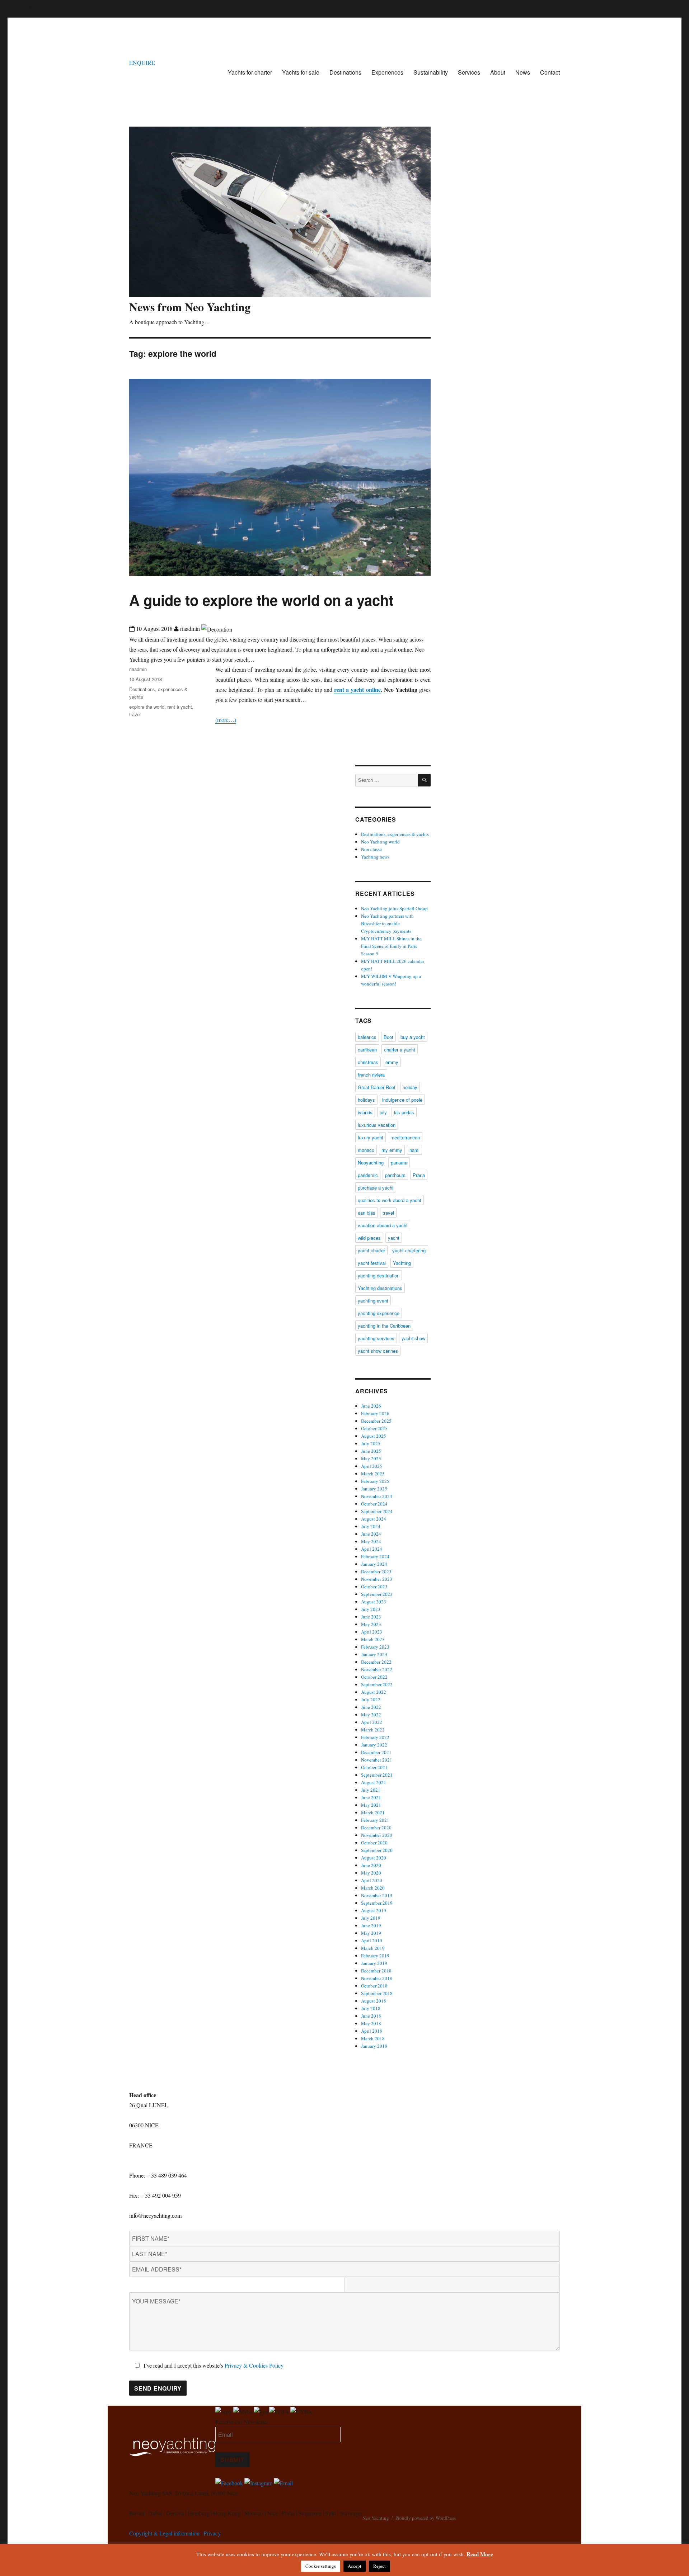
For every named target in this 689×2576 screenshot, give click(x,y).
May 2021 (371, 1805)
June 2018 (371, 2016)
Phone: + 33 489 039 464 (158, 2175)
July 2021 (371, 1790)
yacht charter (371, 1250)
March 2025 (373, 1474)
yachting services (376, 1338)
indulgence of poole (402, 1100)
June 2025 (371, 1451)
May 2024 (371, 1541)
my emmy (392, 1150)
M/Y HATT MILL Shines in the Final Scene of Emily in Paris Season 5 (391, 946)
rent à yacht (180, 707)
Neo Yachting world (380, 842)
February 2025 (375, 1481)
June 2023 (371, 1617)
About (498, 72)
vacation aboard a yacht (383, 1225)
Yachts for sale (301, 72)
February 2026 (375, 1413)
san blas (367, 1213)
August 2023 (374, 1602)
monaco (366, 1150)
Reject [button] (379, 2566)
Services (469, 72)
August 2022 (374, 1692)
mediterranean (405, 1137)
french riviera (371, 1075)
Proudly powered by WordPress (426, 2518)
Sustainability (431, 72)
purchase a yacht (376, 1188)
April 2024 (372, 1549)
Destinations (345, 72)
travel (135, 714)
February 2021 (375, 1820)
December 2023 (376, 1571)
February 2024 (375, 1556)
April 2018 (372, 2031)
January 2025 (374, 1489)
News (523, 72)
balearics (367, 1037)
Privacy (212, 2533)
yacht (394, 1238)
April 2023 (372, 1632)
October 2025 (374, 1428)
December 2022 (376, 1662)
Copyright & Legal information (164, 2533)
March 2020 (373, 1888)
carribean (367, 1050)
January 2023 (374, 1654)
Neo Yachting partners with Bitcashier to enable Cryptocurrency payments (387, 923)
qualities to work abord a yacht (390, 1200)
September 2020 (377, 1850)
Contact (550, 72)
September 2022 (377, 1684)
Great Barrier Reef (377, 1087)
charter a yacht (400, 1050)
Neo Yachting (376, 2518)
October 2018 (374, 1986)
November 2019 (377, 1895)
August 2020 (374, 1858)
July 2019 (371, 1918)
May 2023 (371, 1624)
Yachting (402, 1263)
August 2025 (374, 1436)
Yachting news (375, 857)
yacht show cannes (378, 1351)
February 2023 (375, 1647)
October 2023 (374, 1587)
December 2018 (376, 1971)
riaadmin (138, 669)
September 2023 (377, 1594)
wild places (369, 1238)
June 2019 (371, 1925)
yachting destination (379, 1275)
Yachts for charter (250, 72)
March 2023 (373, 1639)
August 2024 (374, 1519)
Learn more (93, 5)
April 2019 (372, 1941)
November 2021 (377, 1760)
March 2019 (373, 1948)
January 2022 (374, 1745)
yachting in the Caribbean (384, 1326)
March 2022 (373, 1730)
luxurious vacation (377, 1125)
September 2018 (377, 1993)
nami (414, 1150)
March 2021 (373, 1812)
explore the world (147, 707)
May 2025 (371, 1459)
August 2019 (374, 1910)
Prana (419, 1175)
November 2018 (377, 1978)
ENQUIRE (142, 63)
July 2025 (371, 1443)
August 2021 (374, 1782)
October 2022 (374, 1677)
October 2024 (374, 1504)
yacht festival (372, 1263)
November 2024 (377, 1496)
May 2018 (371, 2023)
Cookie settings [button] (321, 2566)
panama (399, 1162)
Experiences (387, 72)
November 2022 (377, 1669)
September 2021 (377, 1775)
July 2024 (371, 1526)
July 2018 (371, 2008)
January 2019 (374, 1963)
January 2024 (374, 1564)
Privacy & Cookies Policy (254, 2365)
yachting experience (379, 1313)
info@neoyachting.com (155, 2215)
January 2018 (374, 2046)
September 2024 (377, 1511)
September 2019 (377, 1903)
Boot (388, 1037)
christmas (368, 1062)
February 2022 (375, 1737)
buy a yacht (413, 1037)
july (383, 1112)
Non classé (371, 849)
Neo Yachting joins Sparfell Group (394, 908)
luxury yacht (371, 1137)
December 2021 (376, 1752)
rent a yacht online (357, 689)
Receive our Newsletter (242, 2422)
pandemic (368, 1175)
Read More (480, 2554)
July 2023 (371, 1609)
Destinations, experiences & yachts (395, 834)
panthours (395, 1175)
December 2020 (376, 1828)
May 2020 (371, 1873)
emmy (392, 1062)
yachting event (373, 1301)
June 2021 (371, 1797)
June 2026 (371, 1406)
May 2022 (371, 1715)
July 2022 (371, 1700)
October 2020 (374, 1843)
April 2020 (372, 1880)
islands (365, 1112)
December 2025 (376, 1421)
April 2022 (372, 1722)
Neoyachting (371, 1162)
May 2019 (371, 1933)
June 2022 (371, 1707)
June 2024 (371, 1534)
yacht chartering (409, 1250)
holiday (410, 1087)
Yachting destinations (380, 1288)
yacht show (413, 1338)
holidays (366, 1100)
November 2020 (377, 1835)
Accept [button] (355, 2566)
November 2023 (377, 1579)
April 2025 (372, 1466)
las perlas (404, 1112)
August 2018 (374, 2001)
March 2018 (373, 2038)
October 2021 (374, 1767)
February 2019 (375, 1956)
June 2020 (371, 1865)
